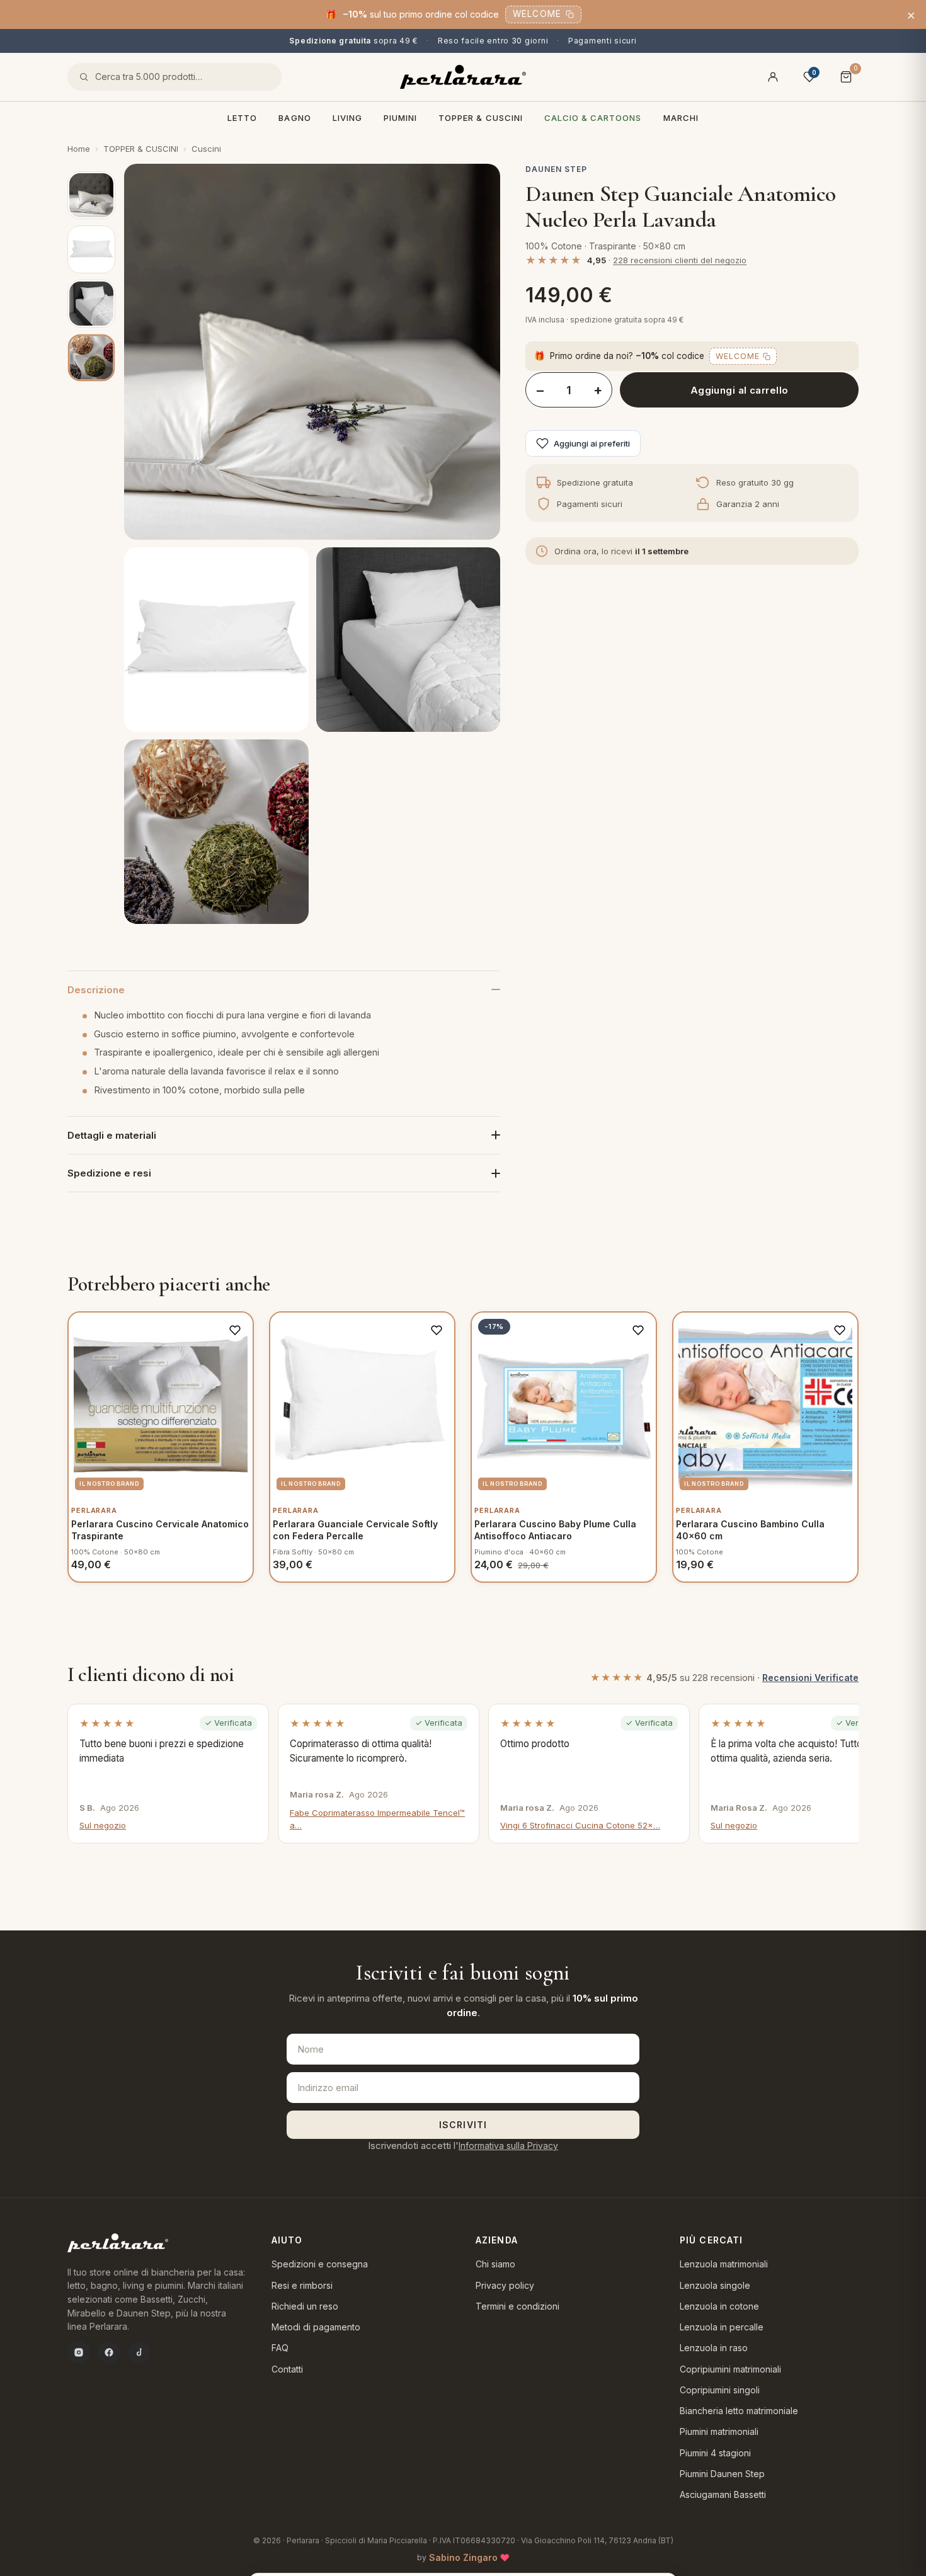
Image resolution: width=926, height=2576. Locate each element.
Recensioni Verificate (810, 1678)
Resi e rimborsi (302, 2285)
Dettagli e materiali (112, 1135)
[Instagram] (79, 2352)
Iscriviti (463, 2125)
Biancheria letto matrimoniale (739, 2411)
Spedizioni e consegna (320, 2264)
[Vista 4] (91, 358)
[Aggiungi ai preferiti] (235, 1330)
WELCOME (537, 14)
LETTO (242, 118)
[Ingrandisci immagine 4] (216, 832)
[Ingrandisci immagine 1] (312, 352)
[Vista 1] (91, 195)
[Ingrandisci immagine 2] (216, 640)
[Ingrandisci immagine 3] (409, 640)
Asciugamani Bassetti (723, 2494)
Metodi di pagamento (316, 2327)
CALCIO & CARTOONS (593, 118)
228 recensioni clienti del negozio (680, 260)
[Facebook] (109, 2352)
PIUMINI (400, 118)
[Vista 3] (91, 304)
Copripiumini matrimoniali (730, 2369)
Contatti (287, 2369)
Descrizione (96, 990)
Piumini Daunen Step (722, 2474)
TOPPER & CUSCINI (481, 118)
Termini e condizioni (517, 2306)
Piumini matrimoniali (719, 2431)
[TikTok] (139, 2352)
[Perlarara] (463, 77)
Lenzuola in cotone (719, 2306)
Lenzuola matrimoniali (724, 2264)
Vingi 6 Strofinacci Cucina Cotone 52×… (580, 1825)
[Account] (773, 77)
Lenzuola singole (715, 2285)
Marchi (681, 118)
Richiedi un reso (305, 2306)
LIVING (347, 118)
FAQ (280, 2348)
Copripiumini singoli (720, 2390)
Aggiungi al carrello (740, 390)
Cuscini (206, 149)
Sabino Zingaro (463, 2557)
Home (79, 149)
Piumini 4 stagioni (715, 2453)
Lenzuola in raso (714, 2348)
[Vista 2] (91, 249)
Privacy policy (505, 2285)
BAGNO (294, 118)
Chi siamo (495, 2264)
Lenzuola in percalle (722, 2327)
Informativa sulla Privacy (508, 2146)
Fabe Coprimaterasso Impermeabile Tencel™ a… (377, 1819)
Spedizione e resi (109, 1173)
